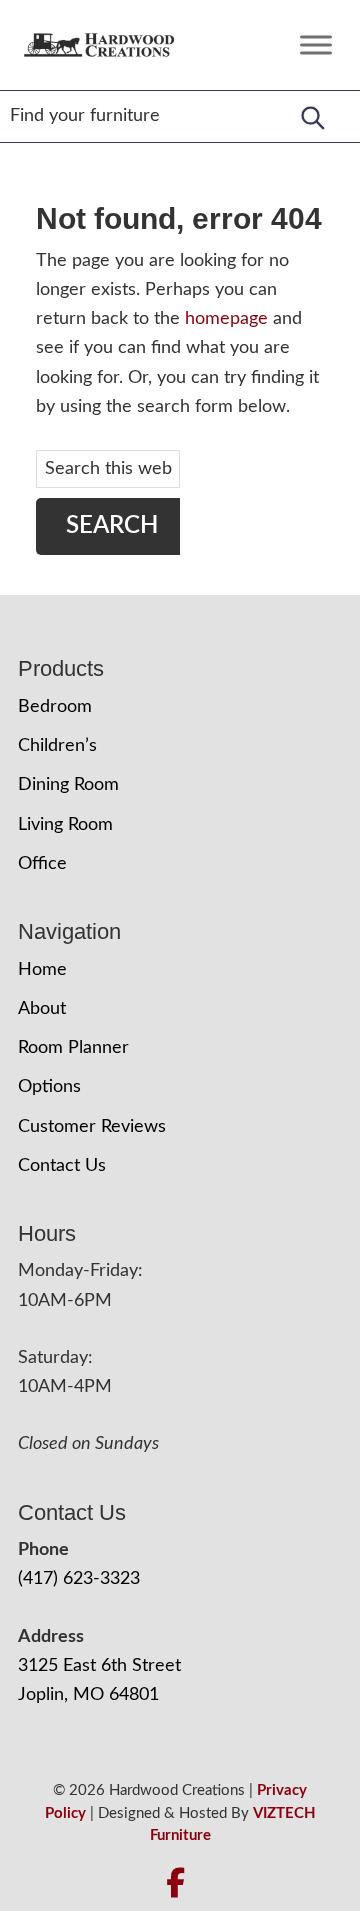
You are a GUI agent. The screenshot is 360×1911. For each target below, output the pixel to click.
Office (42, 864)
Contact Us (62, 1166)
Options (49, 1087)
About (42, 1009)
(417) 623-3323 (79, 1579)
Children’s (57, 746)
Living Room (65, 825)
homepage (226, 319)
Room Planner (73, 1048)
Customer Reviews (92, 1127)
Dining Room (68, 785)
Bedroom (55, 707)
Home (42, 970)
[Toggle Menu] (316, 44)
